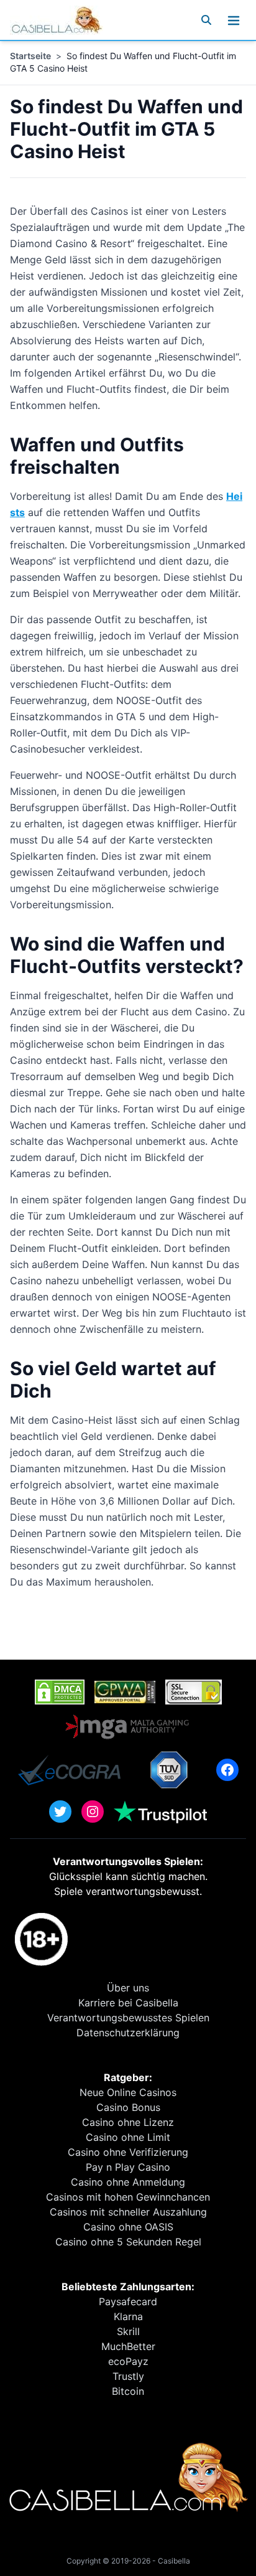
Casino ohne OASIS (128, 2227)
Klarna (128, 2316)
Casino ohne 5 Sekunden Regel (128, 2242)
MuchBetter (128, 2346)
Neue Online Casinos (128, 2092)
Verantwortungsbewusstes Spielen (128, 2018)
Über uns (128, 1988)
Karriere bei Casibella (128, 2003)
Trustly (128, 2376)
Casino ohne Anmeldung (128, 2182)
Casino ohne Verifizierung (128, 2152)
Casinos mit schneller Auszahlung (128, 2212)
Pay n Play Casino (128, 2167)
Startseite (30, 56)
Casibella (174, 2561)
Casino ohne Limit (128, 2137)
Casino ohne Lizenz (128, 2122)
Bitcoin (128, 2391)
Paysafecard (128, 2301)
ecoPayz (128, 2361)
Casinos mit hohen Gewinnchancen (128, 2197)
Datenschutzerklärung (128, 2033)
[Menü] (234, 20)
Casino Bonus (128, 2107)
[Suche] (206, 20)
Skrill (128, 2331)
